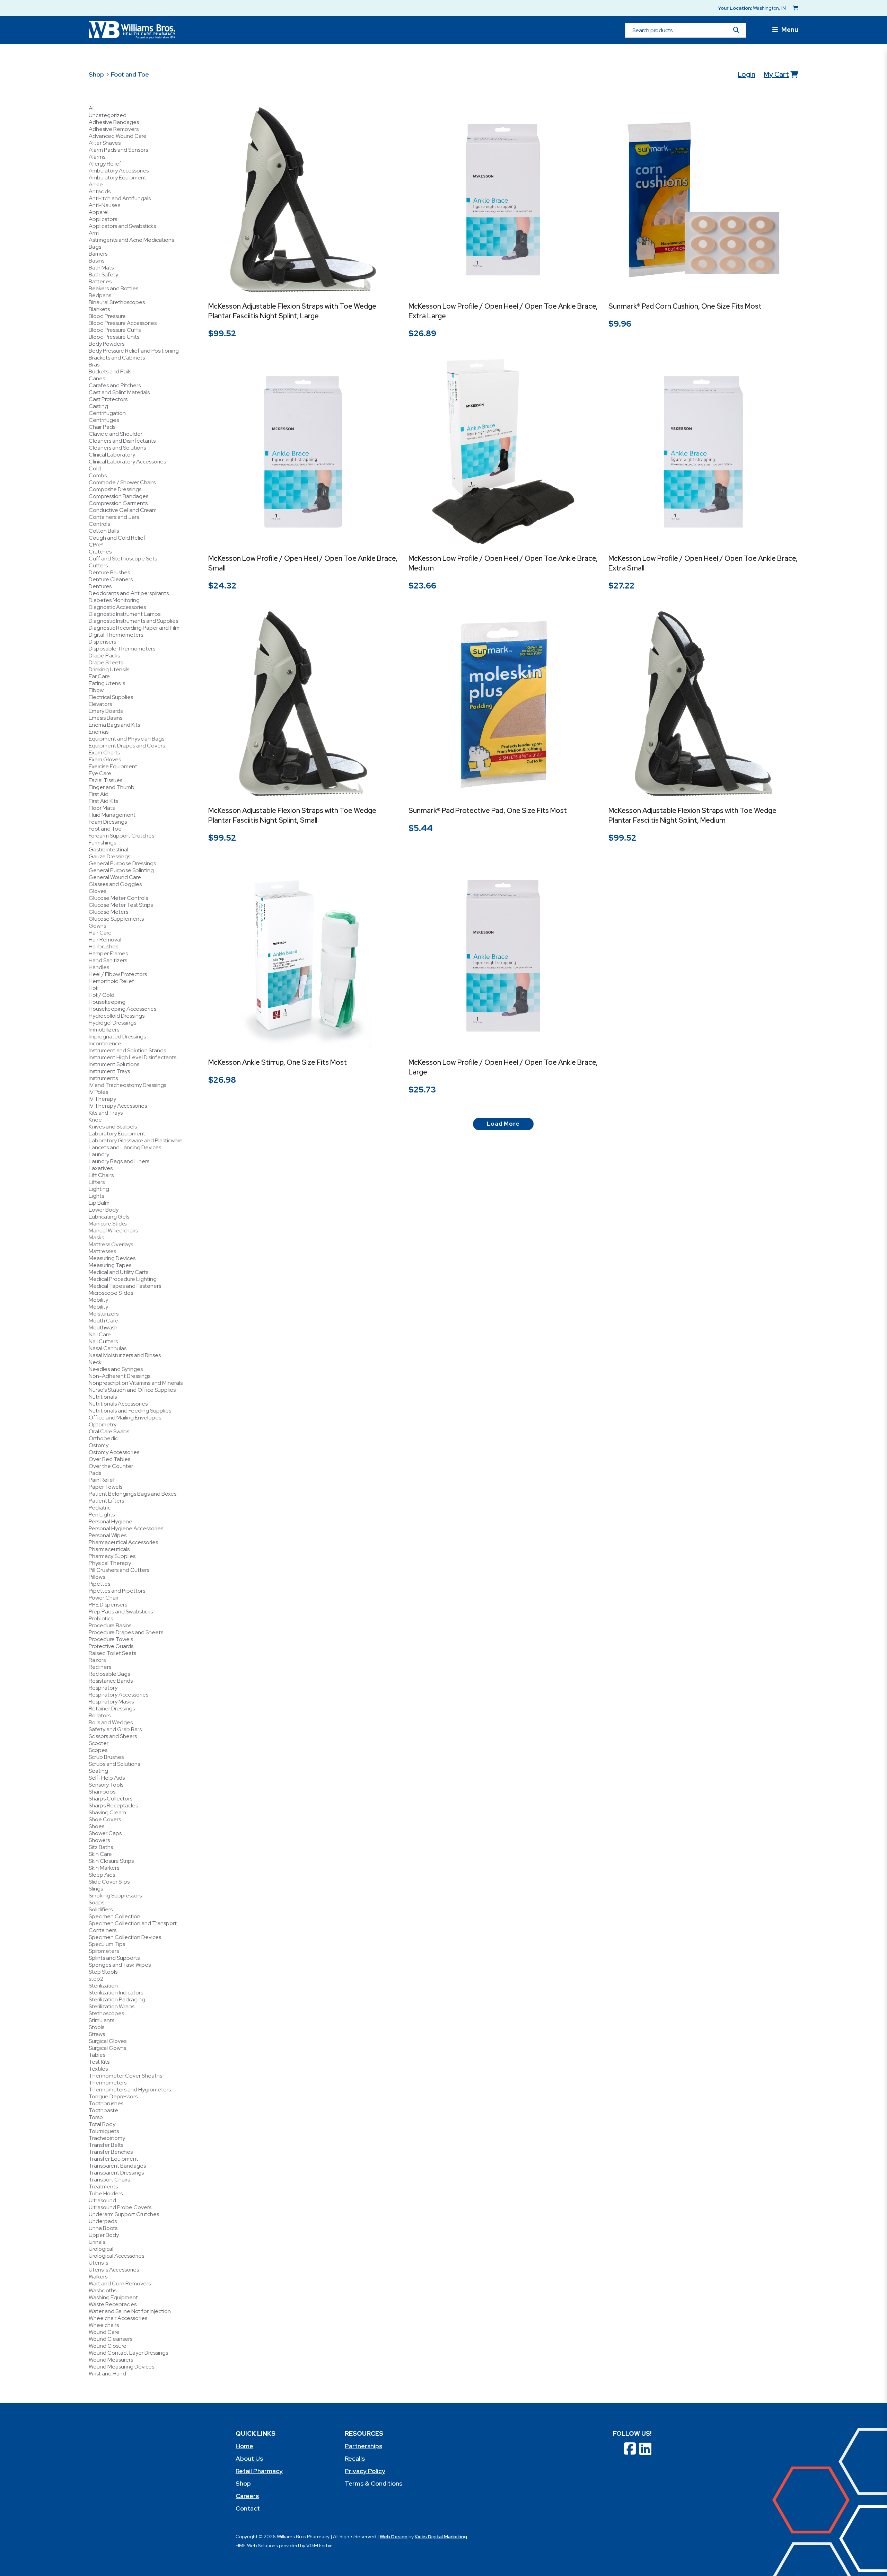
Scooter (99, 1743)
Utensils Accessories (114, 2270)
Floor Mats (102, 808)
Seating (98, 1771)
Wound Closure (108, 2346)
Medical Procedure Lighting (123, 1279)
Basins (96, 261)
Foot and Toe (130, 74)
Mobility (98, 1300)
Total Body (102, 2124)
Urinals (97, 2242)
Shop (96, 74)
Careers (247, 2496)
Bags (95, 247)
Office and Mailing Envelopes (125, 1418)
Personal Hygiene (111, 1521)
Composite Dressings (115, 489)
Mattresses (102, 1251)
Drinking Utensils (109, 669)
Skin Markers (104, 1868)
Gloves (98, 891)
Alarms (97, 157)
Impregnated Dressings (117, 1037)
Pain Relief (102, 1480)
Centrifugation (107, 413)
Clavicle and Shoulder (116, 434)
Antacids (100, 191)
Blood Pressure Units (114, 337)
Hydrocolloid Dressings (117, 1016)
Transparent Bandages (117, 2166)
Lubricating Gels (109, 1217)
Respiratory (103, 1688)
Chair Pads (102, 427)
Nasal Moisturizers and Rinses (125, 1355)
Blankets (99, 309)
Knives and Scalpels (113, 1127)
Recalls (355, 2458)
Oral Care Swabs (109, 1431)
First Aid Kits (103, 801)
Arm (94, 233)
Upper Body (104, 2235)
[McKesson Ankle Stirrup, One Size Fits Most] (303, 956)
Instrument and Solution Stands (127, 1050)
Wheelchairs (104, 2325)
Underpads (103, 2221)
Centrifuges (104, 420)
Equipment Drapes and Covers (127, 746)
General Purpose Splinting (121, 870)
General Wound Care (115, 877)
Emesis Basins (106, 718)
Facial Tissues (106, 780)
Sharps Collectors (111, 1799)
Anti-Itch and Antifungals (120, 198)
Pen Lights (102, 1515)
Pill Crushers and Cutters (119, 1570)
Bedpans (100, 295)
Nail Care (100, 1334)
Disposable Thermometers (122, 649)
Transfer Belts (106, 2145)
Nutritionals (103, 1397)
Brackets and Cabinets (117, 358)
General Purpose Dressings (122, 863)
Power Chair (104, 1598)
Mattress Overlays (111, 1244)
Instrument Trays (109, 1071)
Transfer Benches (111, 2152)
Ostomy (99, 1445)
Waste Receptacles (113, 2304)
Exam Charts (104, 753)
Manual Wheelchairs (113, 1231)
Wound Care (104, 2332)
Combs (98, 475)
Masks (96, 1237)
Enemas (99, 732)
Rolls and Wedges (111, 1722)
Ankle (96, 184)
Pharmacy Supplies (112, 1556)
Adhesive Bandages (114, 122)
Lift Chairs (101, 1175)
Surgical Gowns (107, 2048)
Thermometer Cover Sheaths (125, 2076)
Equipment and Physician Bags (126, 739)
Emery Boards (106, 711)
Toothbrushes (106, 2103)
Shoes (96, 1826)
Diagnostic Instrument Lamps (125, 614)
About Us (249, 2458)
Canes (97, 378)
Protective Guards (111, 1646)
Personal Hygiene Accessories (126, 1528)
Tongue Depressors (113, 2096)
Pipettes (99, 1584)
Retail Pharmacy (259, 2471)
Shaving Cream (107, 1812)
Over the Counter (111, 1466)
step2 (96, 1979)
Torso (96, 2117)
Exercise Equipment (113, 766)
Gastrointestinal (108, 849)
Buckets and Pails (110, 371)
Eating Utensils (107, 683)
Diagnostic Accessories (117, 607)
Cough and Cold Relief (117, 538)
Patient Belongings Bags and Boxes (133, 1494)
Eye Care (100, 773)
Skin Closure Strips (111, 1861)
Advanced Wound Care (118, 136)
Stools (96, 2027)
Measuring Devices (112, 1258)
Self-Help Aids (107, 1778)
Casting (98, 406)
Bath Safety (103, 275)
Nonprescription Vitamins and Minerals (136, 1383)
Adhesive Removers (114, 129)
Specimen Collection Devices (125, 1937)
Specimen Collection (115, 1916)
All (92, 108)
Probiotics (101, 1618)
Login (747, 74)
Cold (95, 468)
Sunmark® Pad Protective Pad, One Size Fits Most (488, 811)
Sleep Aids (102, 1875)
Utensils (98, 2263)
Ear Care (99, 676)
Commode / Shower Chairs (122, 482)
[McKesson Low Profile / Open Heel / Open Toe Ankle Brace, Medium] (503, 452)
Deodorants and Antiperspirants (129, 593)
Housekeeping (107, 1002)
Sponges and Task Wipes (120, 1965)
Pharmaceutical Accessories (123, 1542)
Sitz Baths (101, 1847)
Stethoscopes (106, 2013)
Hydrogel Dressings (112, 1023)
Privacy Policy (365, 2471)
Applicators (103, 219)
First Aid (99, 794)
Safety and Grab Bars (115, 1729)
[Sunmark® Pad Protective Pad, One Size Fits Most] (503, 704)
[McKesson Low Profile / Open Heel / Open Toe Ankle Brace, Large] (503, 956)
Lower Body (104, 1210)
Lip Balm (99, 1203)
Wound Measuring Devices (121, 2367)
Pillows (97, 1577)
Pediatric (100, 1508)
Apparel (99, 212)
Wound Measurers (111, 2360)
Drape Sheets (106, 662)
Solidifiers (101, 1909)
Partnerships (363, 2446)
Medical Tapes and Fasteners (125, 1286)
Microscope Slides (111, 1293)
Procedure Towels (111, 1639)
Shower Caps (105, 1833)
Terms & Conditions (374, 2483)
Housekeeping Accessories (122, 1009)
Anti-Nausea (105, 205)
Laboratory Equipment (117, 1134)
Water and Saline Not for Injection (130, 2311)
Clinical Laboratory (112, 455)
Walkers (98, 2277)
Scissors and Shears (113, 1736)
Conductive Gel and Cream (123, 510)
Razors (97, 1660)
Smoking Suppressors (115, 1896)
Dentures (100, 586)
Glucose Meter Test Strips (121, 905)
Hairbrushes (103, 946)
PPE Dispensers (108, 1605)
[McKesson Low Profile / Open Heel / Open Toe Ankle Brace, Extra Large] (503, 200)
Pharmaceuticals (109, 1549)
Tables (97, 2055)
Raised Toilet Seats (112, 1653)
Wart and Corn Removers (120, 2283)
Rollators (100, 1715)
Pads (95, 1473)
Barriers (98, 254)
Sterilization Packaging (117, 1999)
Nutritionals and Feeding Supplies (130, 1411)
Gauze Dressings (109, 856)
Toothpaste (103, 2110)
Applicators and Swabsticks (122, 226)
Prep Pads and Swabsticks (121, 1612)
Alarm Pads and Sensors (118, 150)
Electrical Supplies (111, 697)
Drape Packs (104, 656)
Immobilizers (104, 1030)
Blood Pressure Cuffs (115, 330)
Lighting (99, 1189)
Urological (101, 2249)
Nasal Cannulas (108, 1348)
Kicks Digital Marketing (441, 2537)
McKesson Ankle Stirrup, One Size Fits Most (278, 1062)
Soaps (96, 1902)
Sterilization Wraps (112, 2006)
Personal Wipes (108, 1535)
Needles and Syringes (116, 1369)
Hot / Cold (102, 995)
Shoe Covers (105, 1819)
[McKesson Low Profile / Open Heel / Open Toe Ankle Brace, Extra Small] (703, 452)
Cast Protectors (108, 399)
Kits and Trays (106, 1113)
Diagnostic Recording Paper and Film (134, 628)
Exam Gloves (105, 759)
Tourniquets (104, 2131)
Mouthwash (103, 1327)
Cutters (98, 565)
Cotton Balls (104, 531)
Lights (96, 1196)
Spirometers (104, 1951)
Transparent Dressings (116, 2173)
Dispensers (102, 642)
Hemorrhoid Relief (111, 981)
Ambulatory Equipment (117, 178)
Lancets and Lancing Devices (125, 1147)
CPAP (96, 545)
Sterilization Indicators (116, 1993)
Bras (94, 365)
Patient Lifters (106, 1501)
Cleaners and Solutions (117, 448)
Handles (99, 967)
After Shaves (105, 143)
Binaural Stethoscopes (117, 302)
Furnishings (102, 843)
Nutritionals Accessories (118, 1404)
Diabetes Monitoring (114, 600)
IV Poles (98, 1092)
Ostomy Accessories (114, 1452)
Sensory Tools (106, 1785)
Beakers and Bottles (113, 288)
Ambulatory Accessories (119, 171)
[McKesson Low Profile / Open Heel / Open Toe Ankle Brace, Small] (303, 452)
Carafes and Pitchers (115, 385)
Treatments (103, 2186)
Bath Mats (101, 268)
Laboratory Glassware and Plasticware (136, 1140)
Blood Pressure (107, 316)
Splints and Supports (114, 1958)
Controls (99, 524)
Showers (99, 1840)
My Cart (776, 74)
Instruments (103, 1078)
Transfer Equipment (113, 2159)
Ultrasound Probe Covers (120, 2207)
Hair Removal (105, 940)
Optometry (103, 1424)
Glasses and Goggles (115, 884)
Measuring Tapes (110, 1265)
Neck (95, 1362)
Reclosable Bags (109, 1674)
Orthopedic (103, 1438)
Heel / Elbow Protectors (118, 974)
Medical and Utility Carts (118, 1272)
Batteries (100, 281)
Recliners (100, 1667)
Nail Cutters (103, 1341)
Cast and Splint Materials (119, 392)
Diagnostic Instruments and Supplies (133, 621)
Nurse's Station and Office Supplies (132, 1390)
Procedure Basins (110, 1625)
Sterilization (103, 1986)
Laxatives (101, 1168)
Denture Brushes (109, 572)
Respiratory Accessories (118, 1695)
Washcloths (103, 2290)
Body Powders (107, 344)
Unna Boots (103, 2228)
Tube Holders (106, 2193)
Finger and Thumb (112, 787)
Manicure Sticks (108, 1224)
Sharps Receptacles (113, 1805)
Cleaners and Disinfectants (122, 441)
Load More (503, 1124)
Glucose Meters (108, 912)
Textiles (98, 2069)
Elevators (100, 704)
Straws (97, 2034)
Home (244, 2446)
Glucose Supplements (116, 919)
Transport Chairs (109, 2180)
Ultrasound (102, 2200)
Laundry (99, 1154)
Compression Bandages (118, 496)
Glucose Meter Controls (118, 898)
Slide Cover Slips (109, 1882)
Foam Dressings (108, 822)
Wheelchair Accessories (118, 2318)
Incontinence (105, 1043)
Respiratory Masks (111, 1702)
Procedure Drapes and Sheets (126, 1632)
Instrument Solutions (114, 1064)
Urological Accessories (116, 2256)
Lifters (97, 1182)
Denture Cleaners (111, 579)
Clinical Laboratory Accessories (127, 462)
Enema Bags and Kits (114, 725)
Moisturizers (104, 1314)
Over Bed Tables (109, 1459)
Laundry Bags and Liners (119, 1161)
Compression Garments (118, 503)
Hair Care (100, 933)
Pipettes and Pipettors (117, 1591)
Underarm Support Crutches (124, 2214)
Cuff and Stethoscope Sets (123, 559)
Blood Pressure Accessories (123, 323)
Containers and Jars (114, 517)
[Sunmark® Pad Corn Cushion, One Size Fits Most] (703, 200)
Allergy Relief (105, 164)
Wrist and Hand (107, 2374)
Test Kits (99, 2062)
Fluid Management (112, 815)
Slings (96, 1889)
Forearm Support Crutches (121, 836)
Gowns (97, 926)
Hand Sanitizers (108, 960)
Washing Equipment (113, 2297)
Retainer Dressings (112, 1709)
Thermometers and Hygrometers (130, 2090)
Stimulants (102, 2020)
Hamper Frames (108, 953)
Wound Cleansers (111, 2339)
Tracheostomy (107, 2138)
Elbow (96, 690)
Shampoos (102, 1792)
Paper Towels (106, 1487)
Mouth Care (103, 1321)
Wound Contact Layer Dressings (128, 2353)
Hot (93, 988)
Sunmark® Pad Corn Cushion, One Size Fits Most (685, 306)
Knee (95, 1120)
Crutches (100, 552)
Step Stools (103, 1972)
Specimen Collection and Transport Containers (133, 1927)
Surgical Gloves (108, 2041)
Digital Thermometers (116, 635)
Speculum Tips (107, 1944)
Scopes (98, 1750)
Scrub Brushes (106, 1757)
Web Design (394, 2537)
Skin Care (100, 1854)
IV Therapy (102, 1099)
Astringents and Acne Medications (131, 240)
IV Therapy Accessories (118, 1106)
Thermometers (108, 2083)
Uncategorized (108, 115)
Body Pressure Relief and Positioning (134, 351)
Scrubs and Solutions (114, 1764)
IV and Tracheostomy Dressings (128, 1085)
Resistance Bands (111, 1681)
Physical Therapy (110, 1563)
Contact (248, 2508)
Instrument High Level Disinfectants (133, 1057)
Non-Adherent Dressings (120, 1376)
